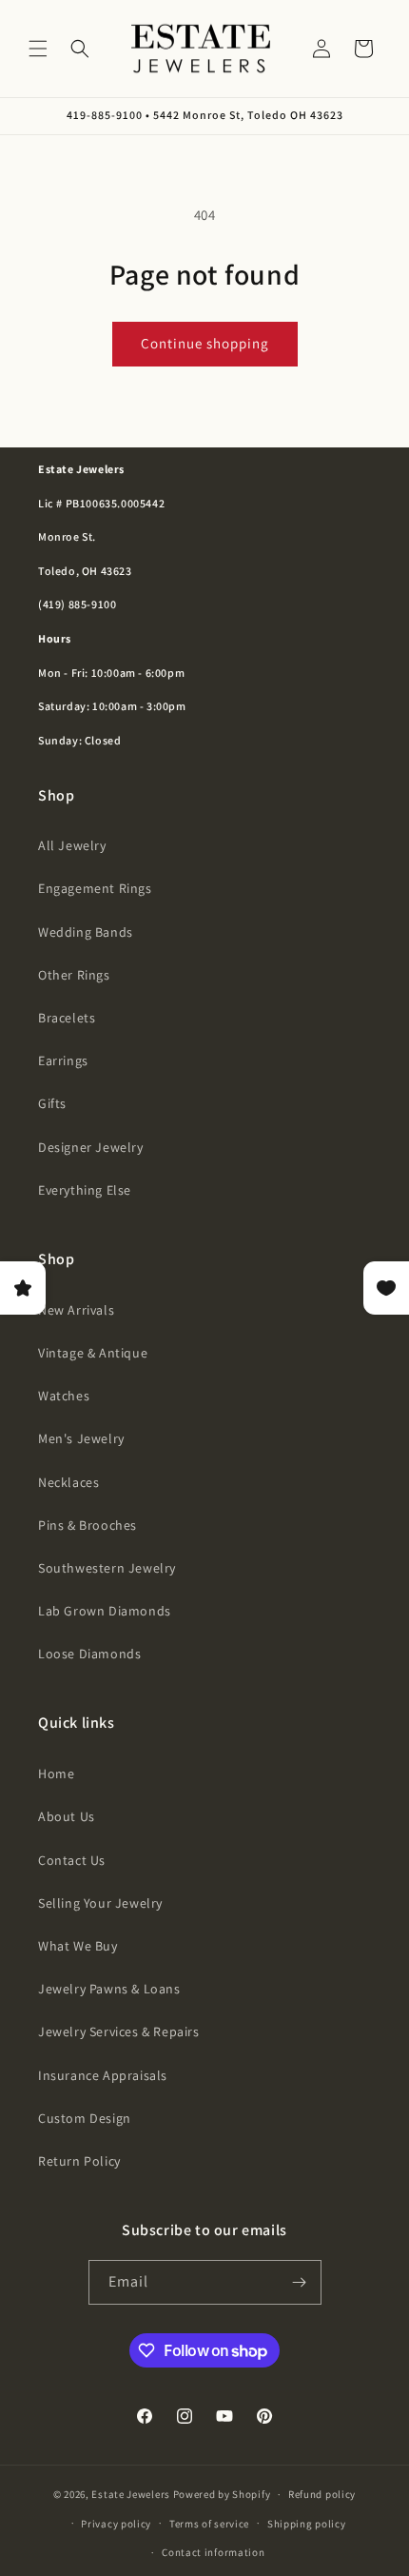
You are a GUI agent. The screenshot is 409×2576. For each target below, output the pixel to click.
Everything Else (85, 1190)
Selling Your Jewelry (100, 1903)
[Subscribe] (300, 2282)
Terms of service (209, 2524)
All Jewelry (72, 845)
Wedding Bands (86, 932)
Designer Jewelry (91, 1147)
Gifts (52, 1103)
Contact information (213, 2552)
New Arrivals (76, 1310)
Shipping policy (307, 2524)
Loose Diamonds (89, 1654)
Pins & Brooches (88, 1525)
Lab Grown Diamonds (105, 1611)
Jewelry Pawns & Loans (109, 1989)
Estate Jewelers (131, 2494)
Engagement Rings (95, 888)
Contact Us (72, 1860)
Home (56, 1773)
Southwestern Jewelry (107, 1568)
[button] (38, 49)
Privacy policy (116, 2524)
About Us (67, 1816)
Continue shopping (205, 343)
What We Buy (78, 1946)
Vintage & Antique (93, 1353)
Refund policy (322, 2494)
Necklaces (68, 1482)
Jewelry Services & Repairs (119, 2031)
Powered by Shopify (222, 2494)
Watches (64, 1396)
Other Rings (74, 975)
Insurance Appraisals (103, 2075)
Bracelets (67, 1018)
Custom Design (85, 2118)
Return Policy (79, 2161)
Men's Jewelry (81, 1438)
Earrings (63, 1060)
